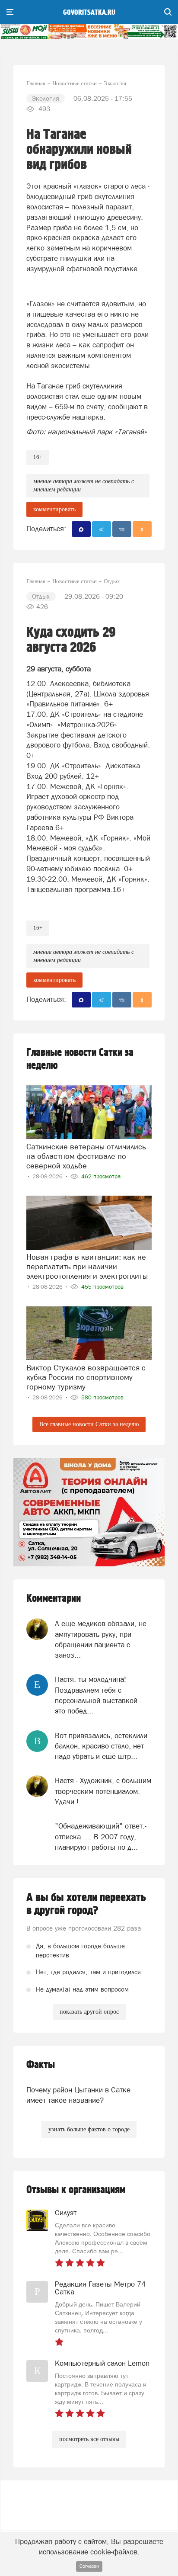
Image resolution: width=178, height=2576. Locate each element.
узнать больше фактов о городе (89, 2129)
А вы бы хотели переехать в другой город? (86, 1904)
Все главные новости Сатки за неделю (89, 1424)
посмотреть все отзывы (89, 2439)
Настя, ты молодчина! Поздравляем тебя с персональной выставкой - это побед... (98, 1695)
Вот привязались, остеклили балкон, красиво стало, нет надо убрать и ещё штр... (101, 1746)
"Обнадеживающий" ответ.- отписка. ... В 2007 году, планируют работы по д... (101, 1837)
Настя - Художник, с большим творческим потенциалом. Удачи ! (103, 1791)
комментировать (54, 509)
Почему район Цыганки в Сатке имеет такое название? (78, 2095)
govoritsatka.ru (89, 13)
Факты (41, 2065)
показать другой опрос (89, 2012)
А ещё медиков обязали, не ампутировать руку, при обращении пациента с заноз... (101, 1639)
